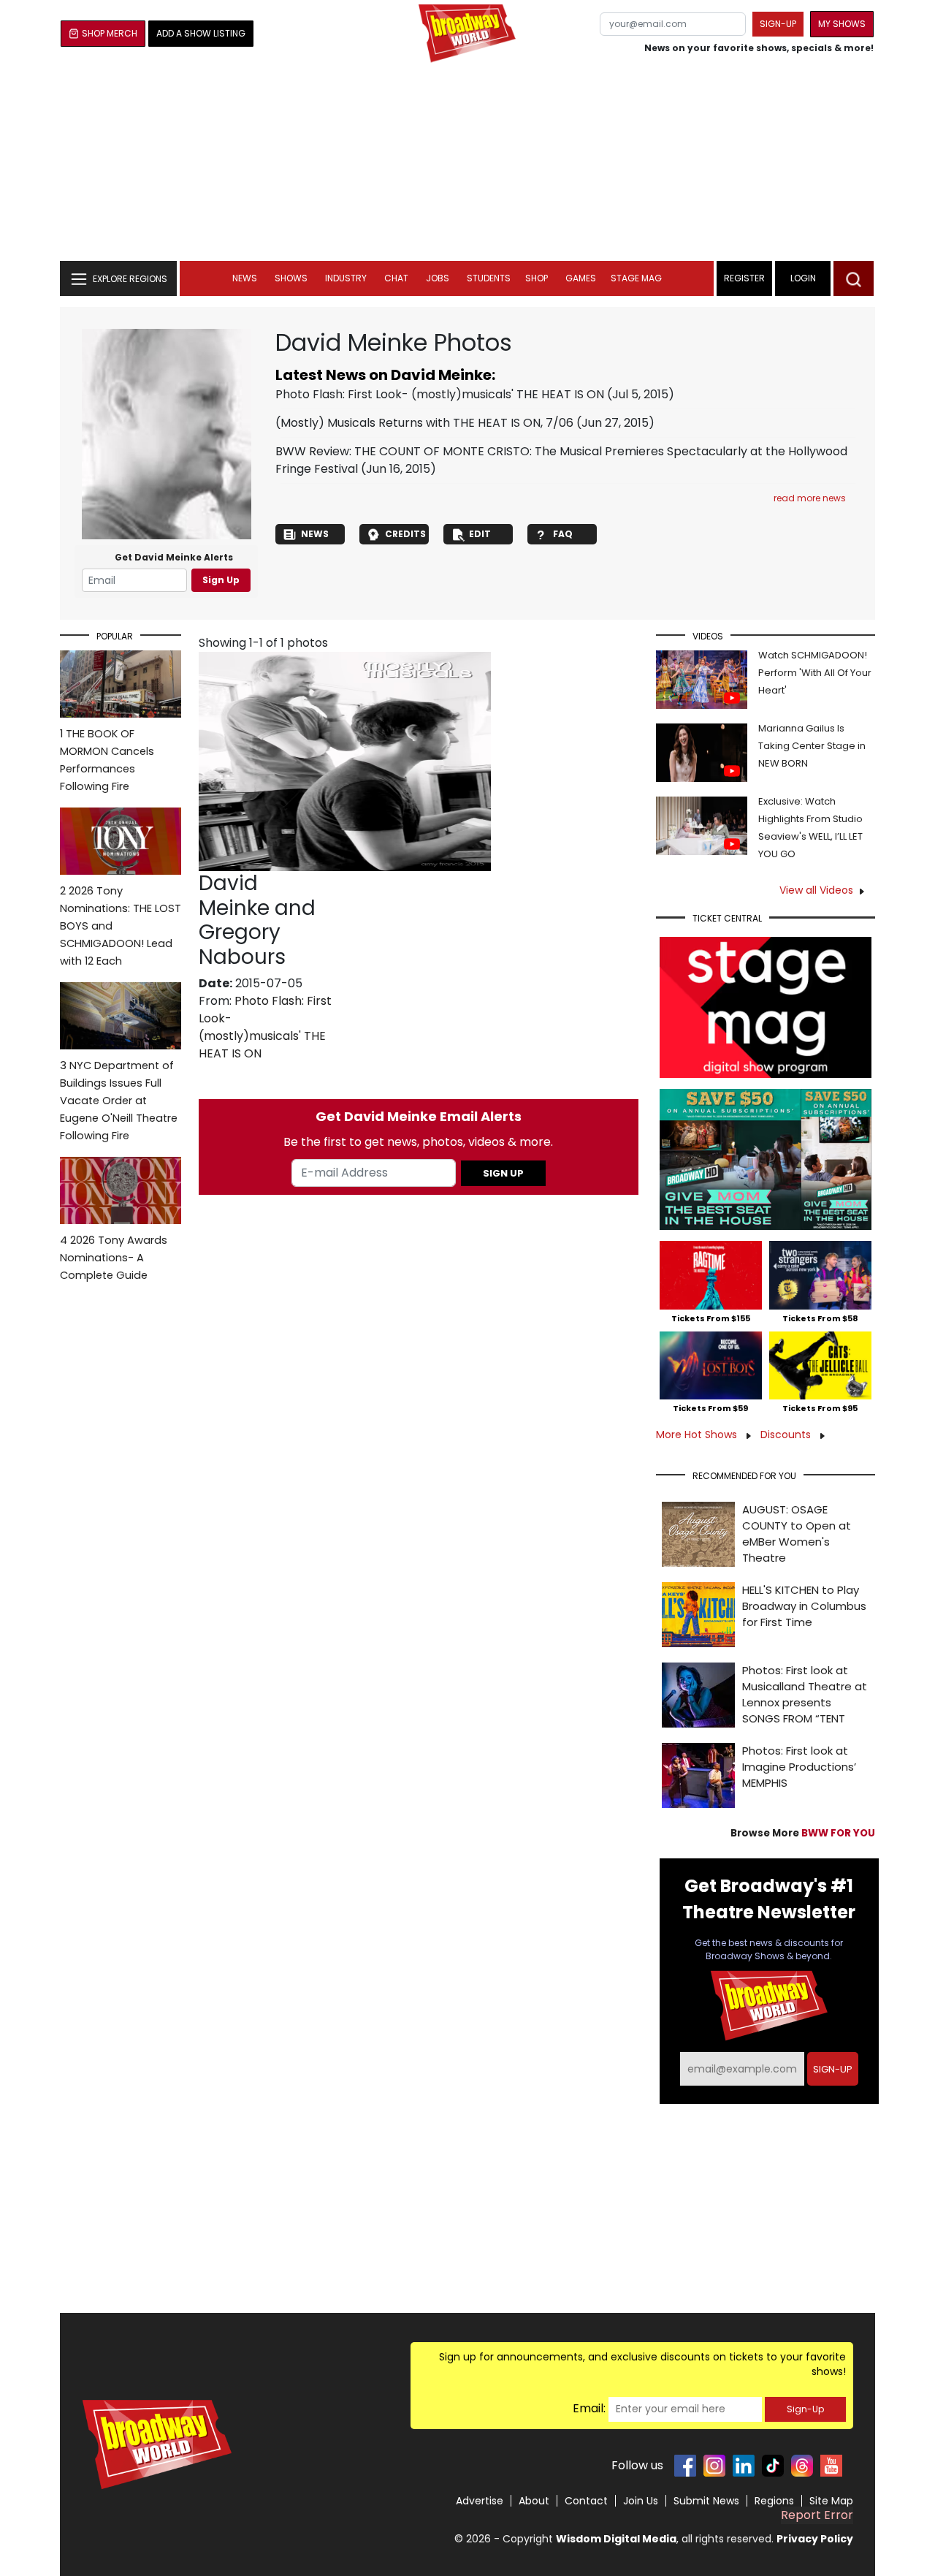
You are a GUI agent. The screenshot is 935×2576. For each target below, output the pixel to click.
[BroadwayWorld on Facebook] (685, 2466)
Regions (774, 2501)
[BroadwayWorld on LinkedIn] (744, 2466)
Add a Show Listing (201, 33)
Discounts (787, 1435)
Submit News (706, 2501)
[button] (854, 278)
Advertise (480, 2501)
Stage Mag (636, 278)
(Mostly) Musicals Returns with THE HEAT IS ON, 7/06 (424, 423)
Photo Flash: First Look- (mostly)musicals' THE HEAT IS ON (440, 394)
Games (581, 278)
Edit (480, 534)
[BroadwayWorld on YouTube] (831, 2466)
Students (489, 278)
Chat (396, 278)
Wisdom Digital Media (616, 2539)
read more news (810, 498)
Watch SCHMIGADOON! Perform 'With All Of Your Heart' (815, 673)
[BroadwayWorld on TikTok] (773, 2466)
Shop (537, 278)
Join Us (641, 2501)
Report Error (817, 2515)
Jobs (438, 278)
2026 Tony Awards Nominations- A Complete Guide (114, 1258)
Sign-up (778, 24)
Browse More (803, 1833)
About (534, 2501)
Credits (405, 534)
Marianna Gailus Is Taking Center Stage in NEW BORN (812, 746)
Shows (291, 278)
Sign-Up (805, 2409)
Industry (346, 278)
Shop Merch (110, 33)
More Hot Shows (698, 1435)
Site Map (831, 2501)
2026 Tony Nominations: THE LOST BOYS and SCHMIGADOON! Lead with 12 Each (121, 926)
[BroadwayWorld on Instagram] (714, 2466)
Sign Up (221, 580)
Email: (589, 2408)
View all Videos (816, 890)
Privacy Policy (815, 2539)
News (245, 278)
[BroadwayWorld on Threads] (802, 2466)
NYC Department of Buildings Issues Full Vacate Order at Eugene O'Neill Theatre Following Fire (119, 1101)
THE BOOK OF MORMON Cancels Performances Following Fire (107, 760)
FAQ (563, 534)
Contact (586, 2501)
